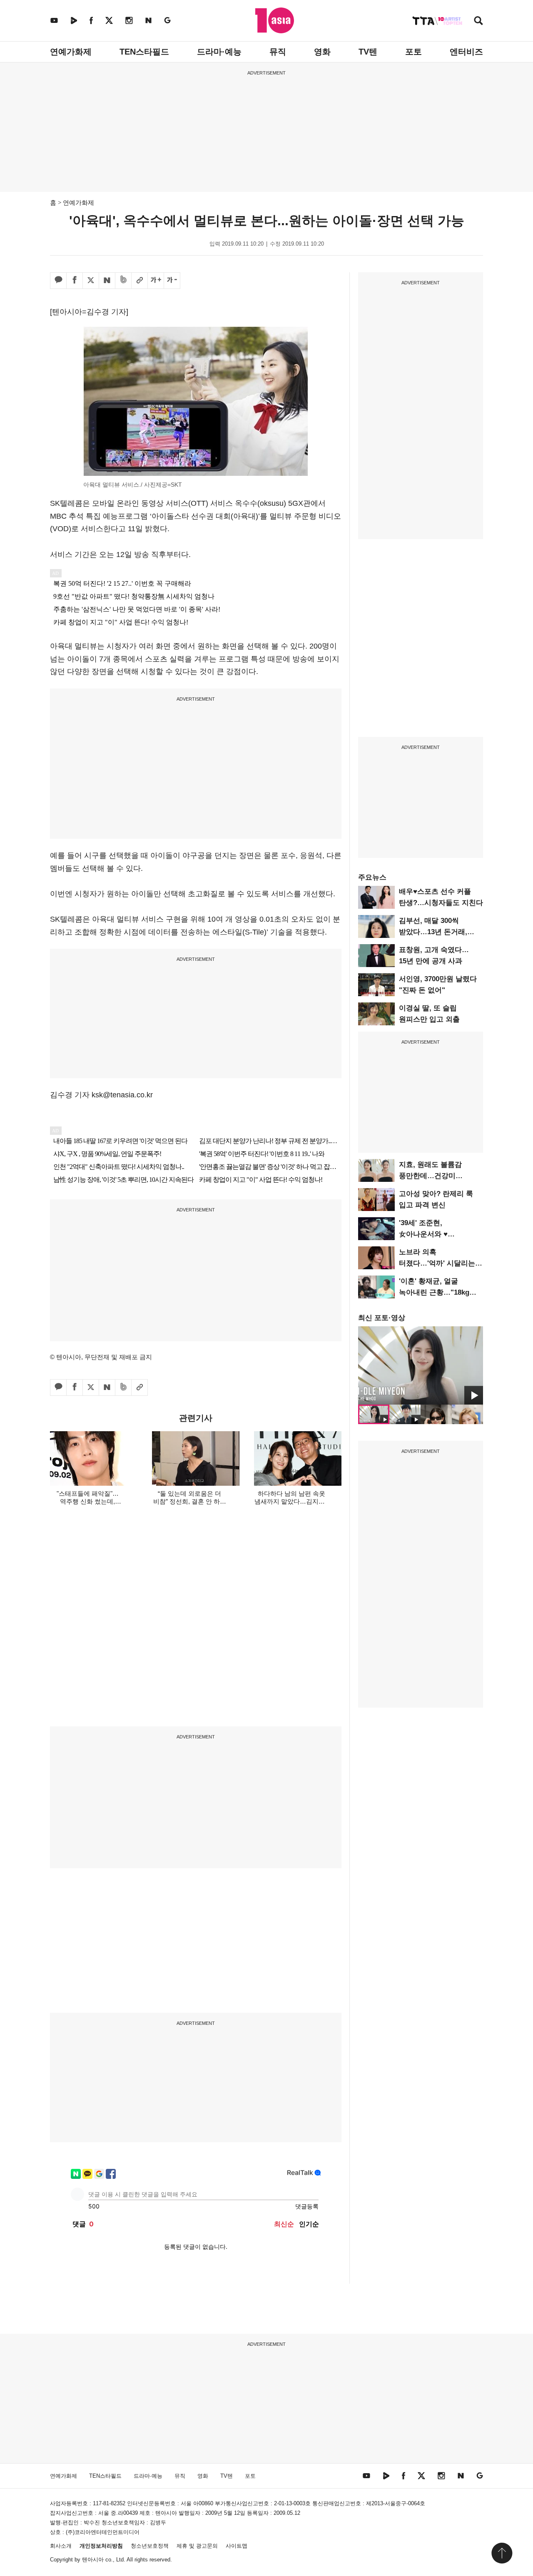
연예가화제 (71, 52)
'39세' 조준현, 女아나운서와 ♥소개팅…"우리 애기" (432, 1234)
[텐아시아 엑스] (109, 20)
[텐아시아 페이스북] (91, 20)
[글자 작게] (172, 281)
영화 (322, 52)
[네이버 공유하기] (107, 281)
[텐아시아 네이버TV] (74, 20)
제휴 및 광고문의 (197, 2546)
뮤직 (278, 52)
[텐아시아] (275, 20)
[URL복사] (139, 281)
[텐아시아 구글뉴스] (167, 20)
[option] (421, 1365)
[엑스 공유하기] (91, 281)
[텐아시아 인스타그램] (129, 20)
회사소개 (61, 2546)
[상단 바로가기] (502, 2553)
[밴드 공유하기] (123, 281)
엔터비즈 (466, 52)
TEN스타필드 (144, 52)
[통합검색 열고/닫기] (478, 21)
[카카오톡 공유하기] (58, 281)
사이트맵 (237, 2546)
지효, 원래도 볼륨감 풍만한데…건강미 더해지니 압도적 (430, 1176)
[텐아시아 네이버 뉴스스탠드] (148, 20)
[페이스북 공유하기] (75, 281)
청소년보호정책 (150, 2546)
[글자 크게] (156, 281)
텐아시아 (93, 2560)
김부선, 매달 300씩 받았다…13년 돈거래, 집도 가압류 (433, 932)
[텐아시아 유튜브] (54, 20)
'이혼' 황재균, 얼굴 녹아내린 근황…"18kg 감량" (434, 1292)
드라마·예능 (219, 52)
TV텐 (368, 52)
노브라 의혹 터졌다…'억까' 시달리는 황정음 (437, 1263)
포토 (413, 52)
